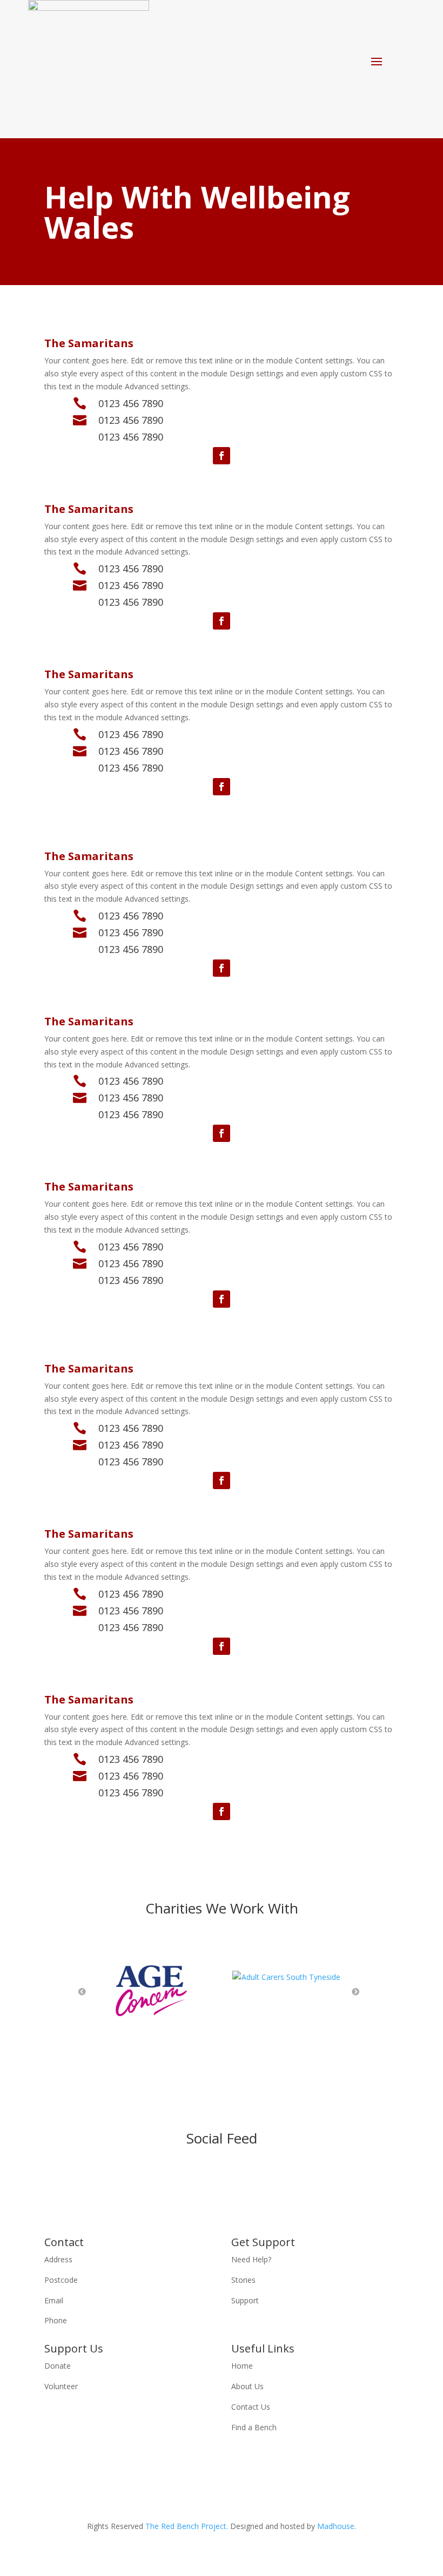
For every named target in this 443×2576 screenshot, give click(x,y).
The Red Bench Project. (187, 2526)
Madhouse (336, 2526)
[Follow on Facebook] (222, 456)
